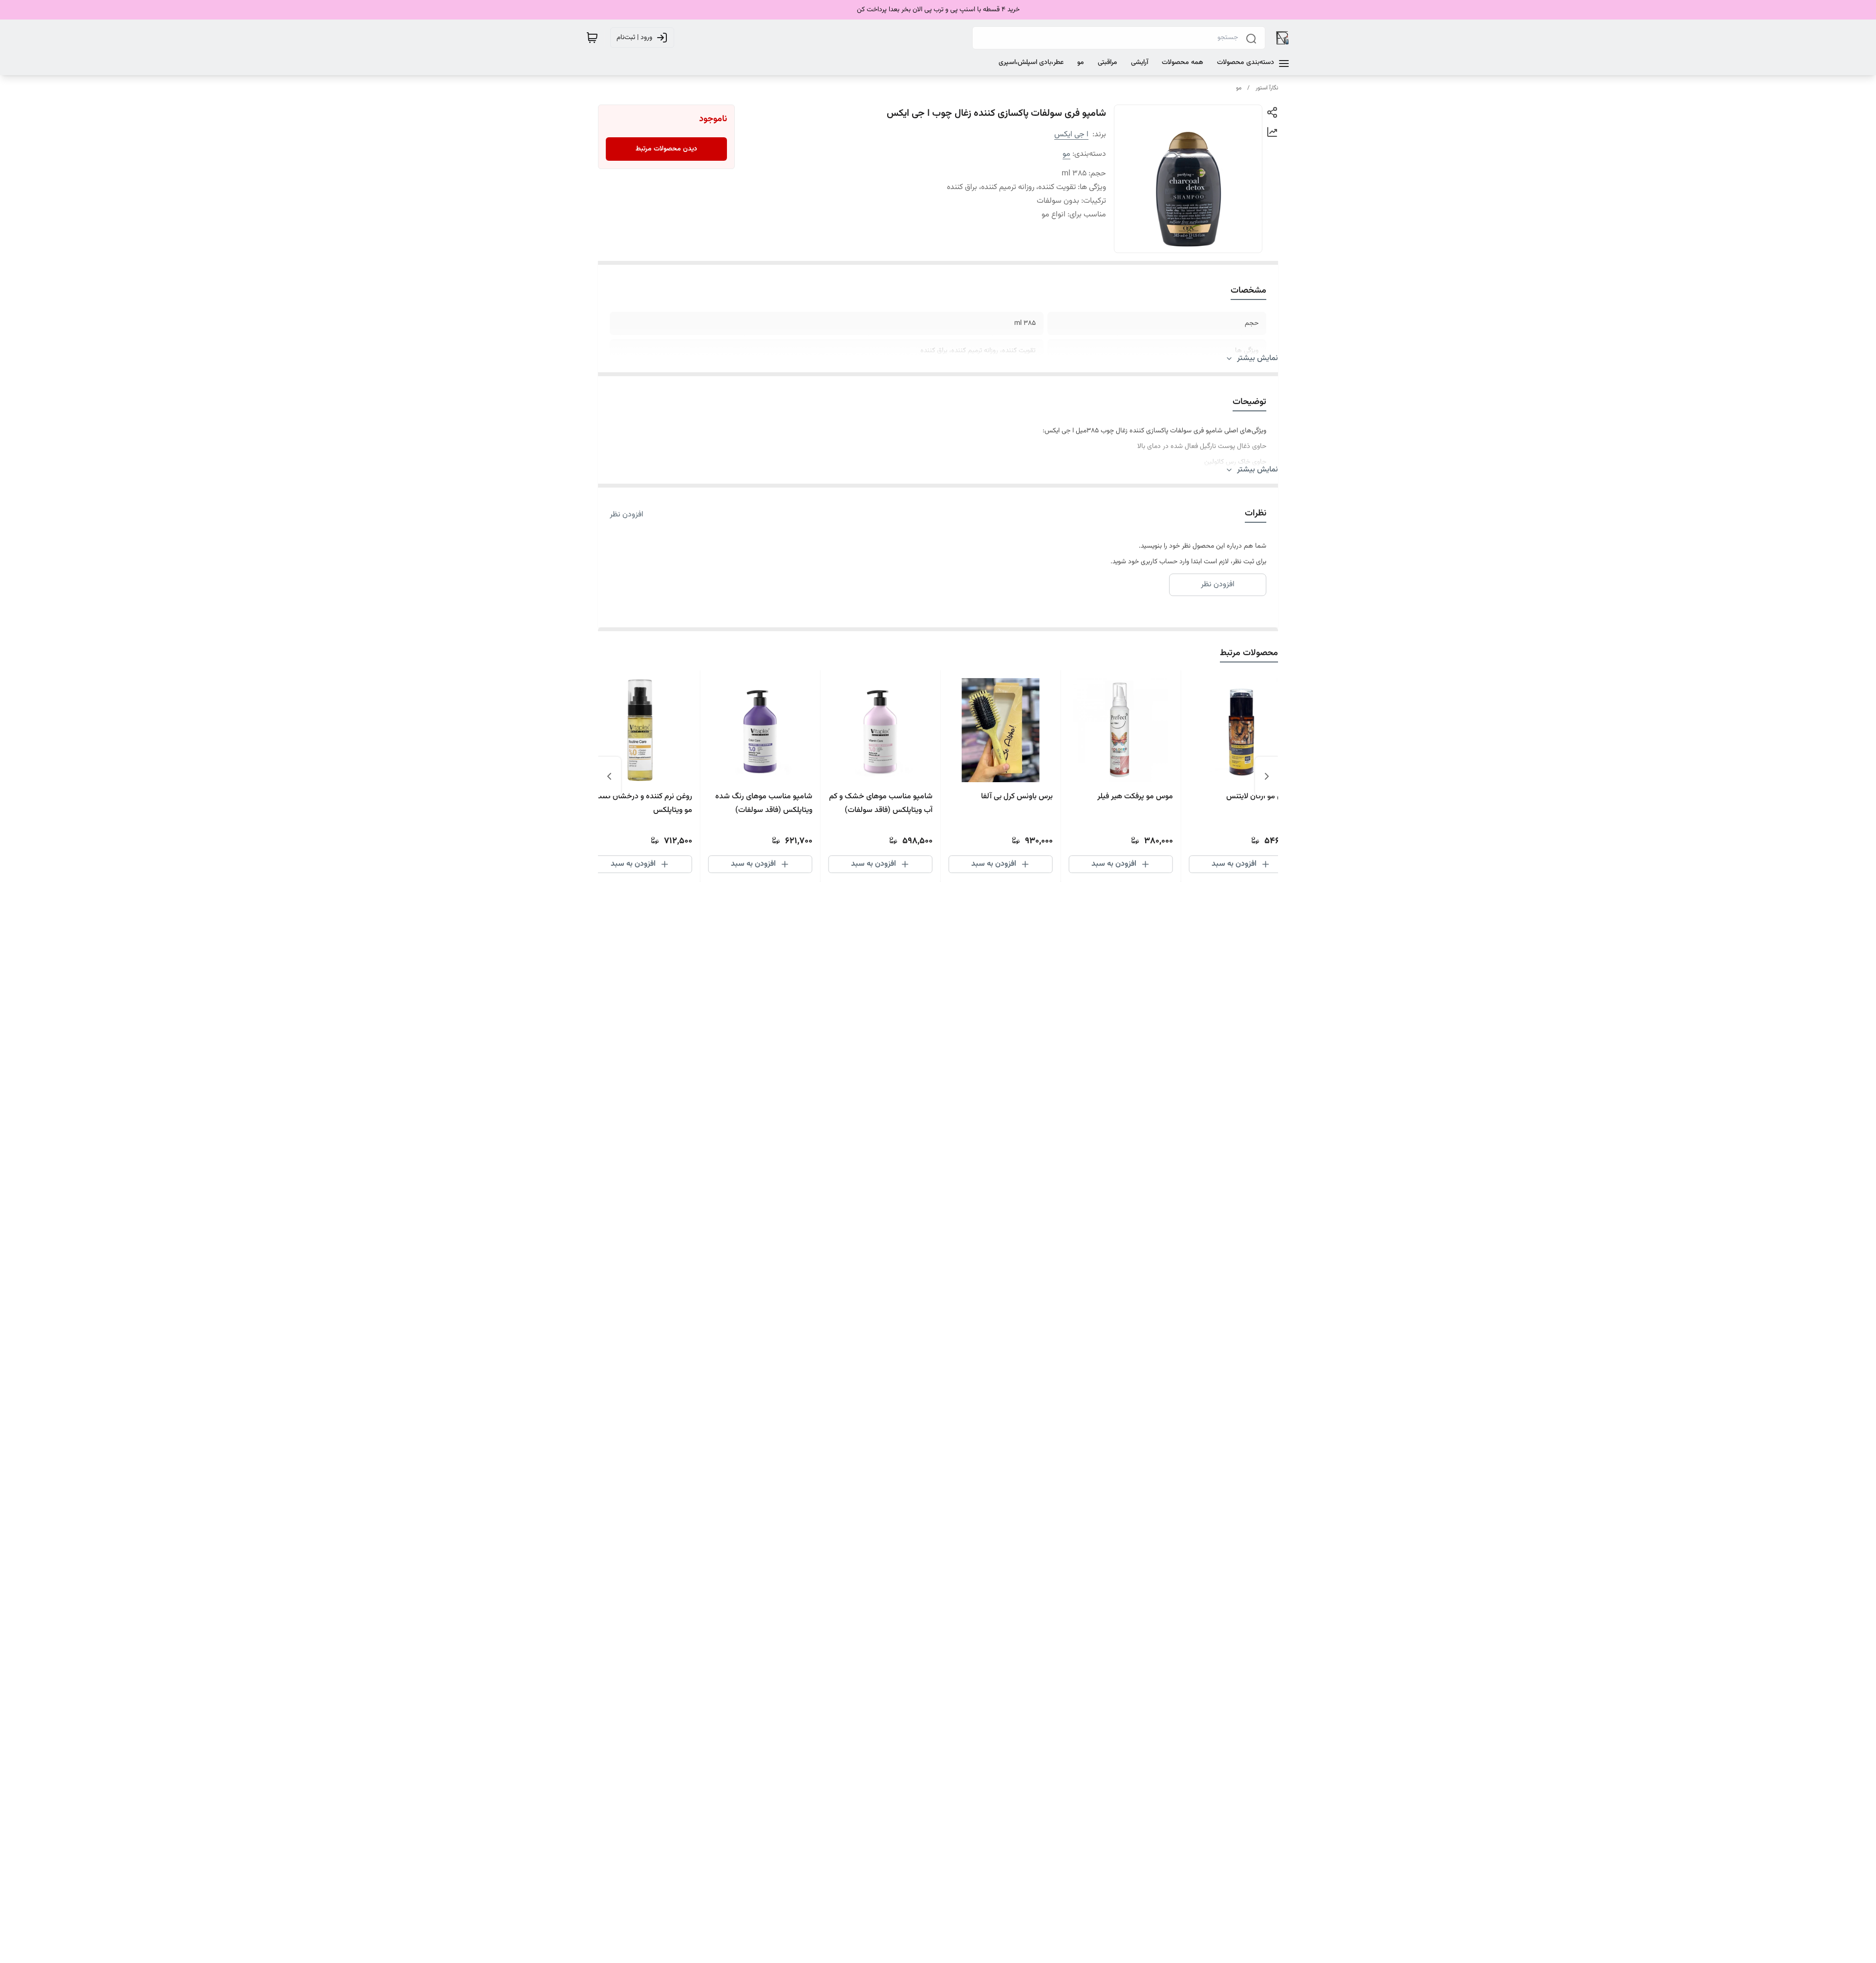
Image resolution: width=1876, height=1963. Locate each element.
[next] (609, 776)
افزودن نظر (627, 515)
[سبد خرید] (592, 38)
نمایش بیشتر (1258, 359)
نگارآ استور (1267, 88)
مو (1239, 88)
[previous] (1267, 776)
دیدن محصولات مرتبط (666, 149)
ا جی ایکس (1071, 135)
